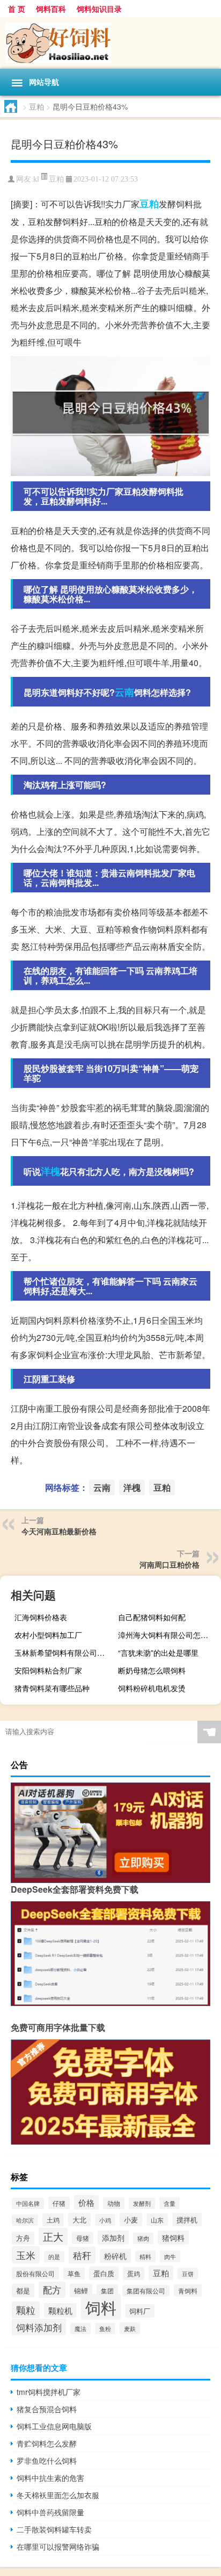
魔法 (80, 2329)
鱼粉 (105, 2329)
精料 (145, 2256)
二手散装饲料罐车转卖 (54, 2529)
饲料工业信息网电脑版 (54, 2426)
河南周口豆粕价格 (170, 1564)
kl (36, 179)
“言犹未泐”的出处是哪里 (158, 1653)
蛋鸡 (134, 2274)
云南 (124, 692)
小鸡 (105, 2220)
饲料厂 (140, 2311)
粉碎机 (115, 2256)
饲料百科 (51, 9)
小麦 (131, 2220)
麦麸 (130, 2328)
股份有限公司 (35, 2273)
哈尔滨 (25, 2220)
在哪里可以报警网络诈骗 (58, 2546)
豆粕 (36, 106)
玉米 (26, 2255)
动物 (114, 2203)
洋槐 (50, 1171)
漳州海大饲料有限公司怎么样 (167, 1635)
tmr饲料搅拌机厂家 (49, 2392)
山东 (157, 2220)
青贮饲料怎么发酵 (47, 2443)
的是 (54, 2257)
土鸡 (53, 2220)
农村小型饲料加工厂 (48, 1635)
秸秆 (82, 2255)
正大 (53, 2236)
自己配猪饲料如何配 (152, 1617)
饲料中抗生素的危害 (50, 2478)
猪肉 (143, 2238)
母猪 (83, 2238)
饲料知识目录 (99, 9)
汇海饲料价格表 (41, 1617)
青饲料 (188, 2290)
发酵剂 (142, 2203)
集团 (107, 2290)
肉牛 (170, 2256)
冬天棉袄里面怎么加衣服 (58, 2495)
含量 (170, 2203)
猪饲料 (173, 2238)
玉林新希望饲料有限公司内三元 (65, 1653)
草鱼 (74, 2274)
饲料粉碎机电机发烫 (152, 1688)
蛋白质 (104, 2273)
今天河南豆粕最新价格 (59, 1531)
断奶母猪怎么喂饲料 (152, 1670)
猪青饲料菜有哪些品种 (52, 1688)
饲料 (101, 2307)
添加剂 (113, 2238)
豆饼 (188, 2274)
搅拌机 (187, 2220)
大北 (79, 2220)
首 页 (17, 9)
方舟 (23, 2238)
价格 (86, 2202)
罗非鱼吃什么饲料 (47, 2460)
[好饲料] (110, 43)
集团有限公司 (146, 2291)
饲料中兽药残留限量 (50, 2512)
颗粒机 (60, 2310)
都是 (23, 2290)
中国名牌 (28, 2203)
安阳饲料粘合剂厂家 (48, 1670)
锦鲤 (81, 2290)
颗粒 (26, 2310)
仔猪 (59, 2203)
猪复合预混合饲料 (47, 2409)
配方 (52, 2290)
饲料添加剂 (39, 2327)
